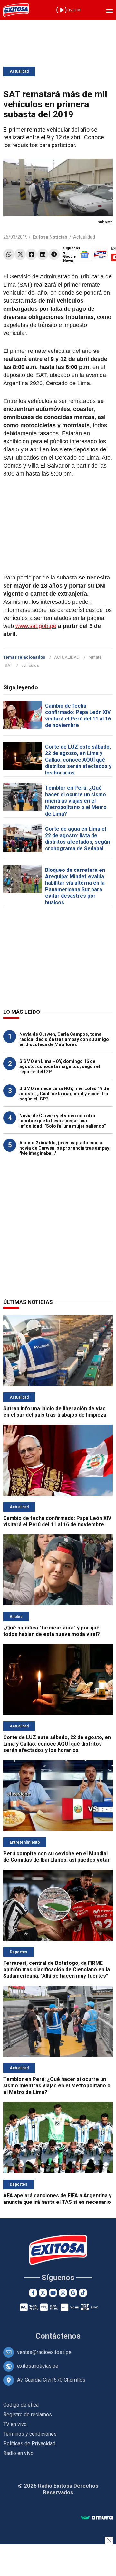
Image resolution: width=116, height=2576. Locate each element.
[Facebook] (31, 254)
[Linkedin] (43, 254)
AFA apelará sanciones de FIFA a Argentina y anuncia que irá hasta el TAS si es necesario (57, 2199)
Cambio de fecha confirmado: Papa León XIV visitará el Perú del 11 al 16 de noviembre (78, 715)
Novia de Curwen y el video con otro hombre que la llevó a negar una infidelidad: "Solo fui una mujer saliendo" (63, 1121)
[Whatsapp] (9, 254)
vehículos (30, 665)
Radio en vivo (18, 2453)
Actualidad (19, 71)
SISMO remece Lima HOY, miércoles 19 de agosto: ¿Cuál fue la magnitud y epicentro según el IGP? (64, 1094)
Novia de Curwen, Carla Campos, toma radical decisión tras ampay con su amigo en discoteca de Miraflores (64, 1039)
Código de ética (21, 2405)
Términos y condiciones (30, 2434)
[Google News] (73, 2293)
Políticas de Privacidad (29, 2444)
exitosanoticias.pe (38, 2366)
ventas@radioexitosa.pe (44, 2352)
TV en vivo (15, 2424)
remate (95, 657)
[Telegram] (54, 254)
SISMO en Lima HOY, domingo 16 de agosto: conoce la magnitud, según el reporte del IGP (60, 1066)
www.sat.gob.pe (36, 626)
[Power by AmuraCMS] (97, 2518)
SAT (9, 665)
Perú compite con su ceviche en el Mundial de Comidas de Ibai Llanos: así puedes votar (57, 1857)
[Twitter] (20, 254)
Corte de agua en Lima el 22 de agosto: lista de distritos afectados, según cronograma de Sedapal (77, 839)
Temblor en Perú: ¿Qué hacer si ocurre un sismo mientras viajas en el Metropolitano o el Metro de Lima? (76, 801)
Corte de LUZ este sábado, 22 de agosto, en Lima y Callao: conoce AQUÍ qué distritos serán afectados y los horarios (78, 760)
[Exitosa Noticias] (16, 10)
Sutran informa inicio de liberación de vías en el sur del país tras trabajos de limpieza (55, 1412)
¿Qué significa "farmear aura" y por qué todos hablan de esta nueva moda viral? (52, 1631)
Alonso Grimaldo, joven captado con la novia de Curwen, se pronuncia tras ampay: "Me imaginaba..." (65, 1148)
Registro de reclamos (28, 2414)
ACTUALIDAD (67, 657)
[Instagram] (63, 2293)
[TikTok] (83, 2293)
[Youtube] (53, 2293)
